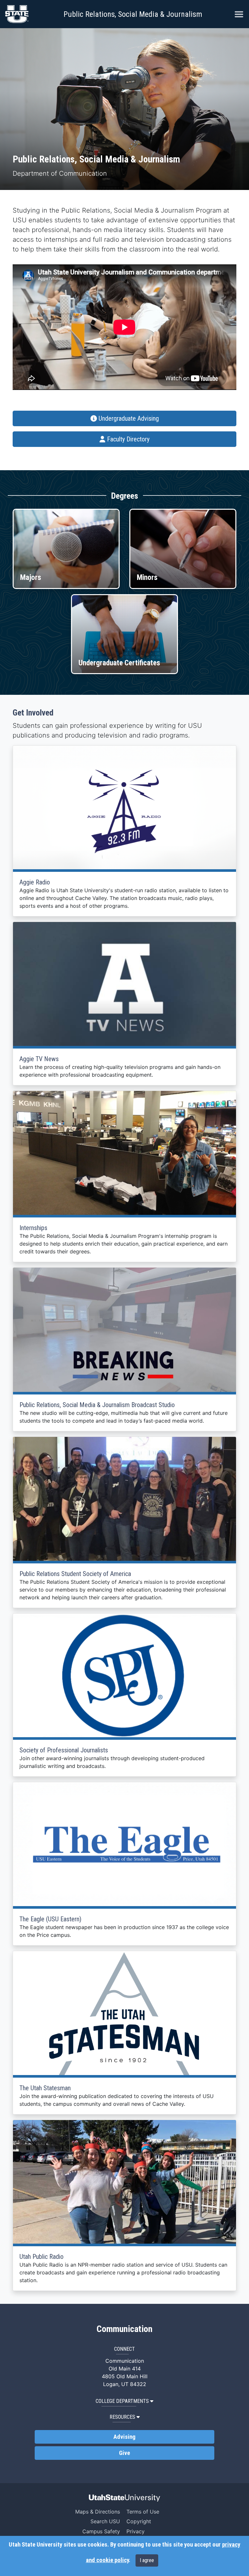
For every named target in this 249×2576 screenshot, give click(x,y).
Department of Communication (60, 173)
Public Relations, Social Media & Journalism (133, 14)
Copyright (139, 2521)
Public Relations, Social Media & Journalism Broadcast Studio (97, 1405)
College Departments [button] (122, 2401)
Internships (33, 1228)
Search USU (105, 2521)
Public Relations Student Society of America (75, 1574)
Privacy (136, 2531)
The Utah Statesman (45, 2088)
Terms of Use (143, 2512)
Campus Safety (101, 2531)
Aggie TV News (39, 1059)
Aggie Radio (35, 882)
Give (124, 2453)
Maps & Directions (98, 2512)
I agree (147, 2560)
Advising (124, 2437)
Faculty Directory (127, 439)
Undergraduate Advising (128, 418)
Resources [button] (122, 2417)
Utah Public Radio (41, 2257)
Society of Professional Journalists (64, 1750)
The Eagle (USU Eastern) (50, 1919)
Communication (124, 2329)
